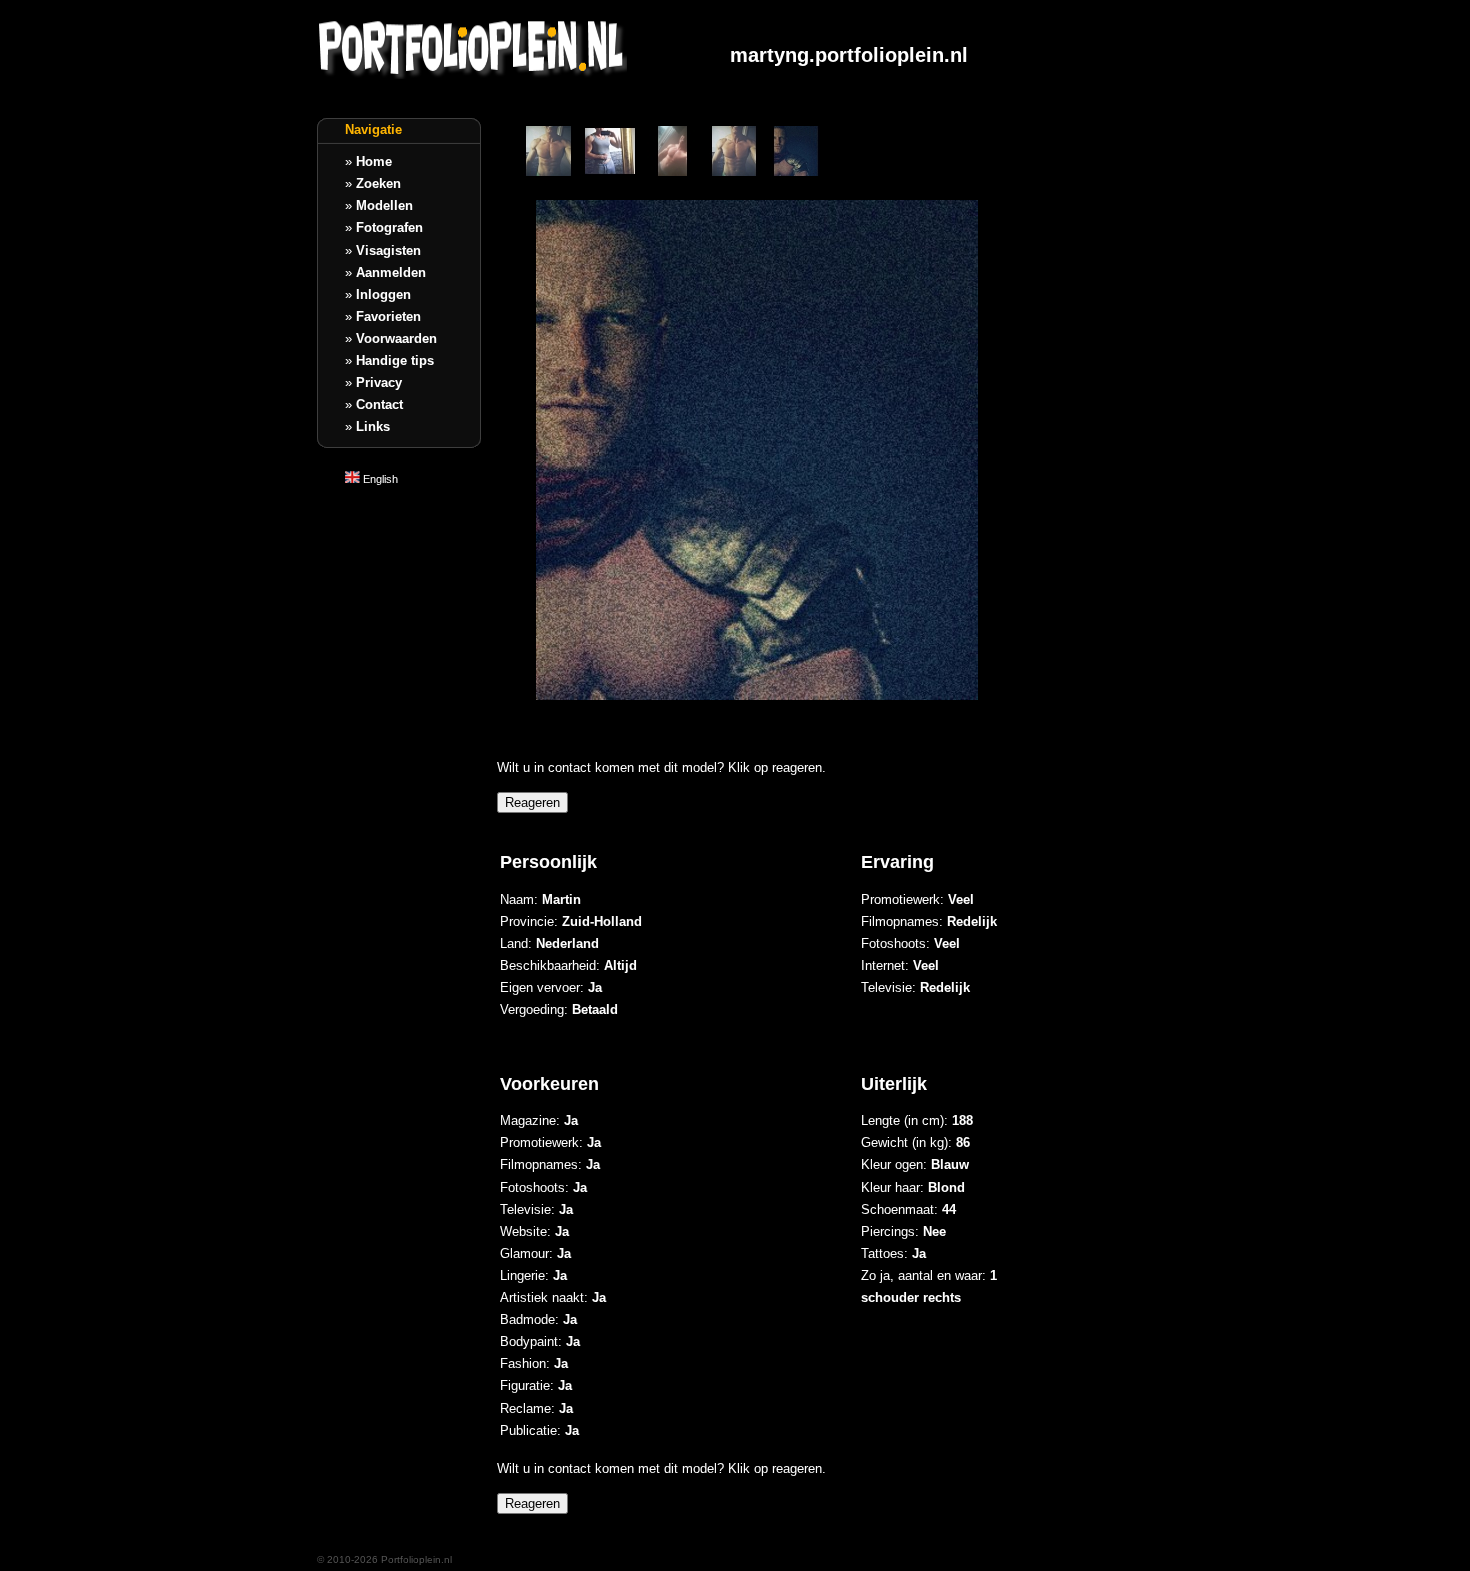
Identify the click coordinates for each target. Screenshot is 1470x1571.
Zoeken (378, 183)
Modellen (384, 205)
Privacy (379, 382)
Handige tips (395, 360)
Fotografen (389, 227)
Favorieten (388, 316)
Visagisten (388, 250)
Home (374, 161)
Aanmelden (391, 272)
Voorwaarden (396, 338)
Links (373, 426)
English (379, 479)
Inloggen (383, 294)
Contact (379, 404)
